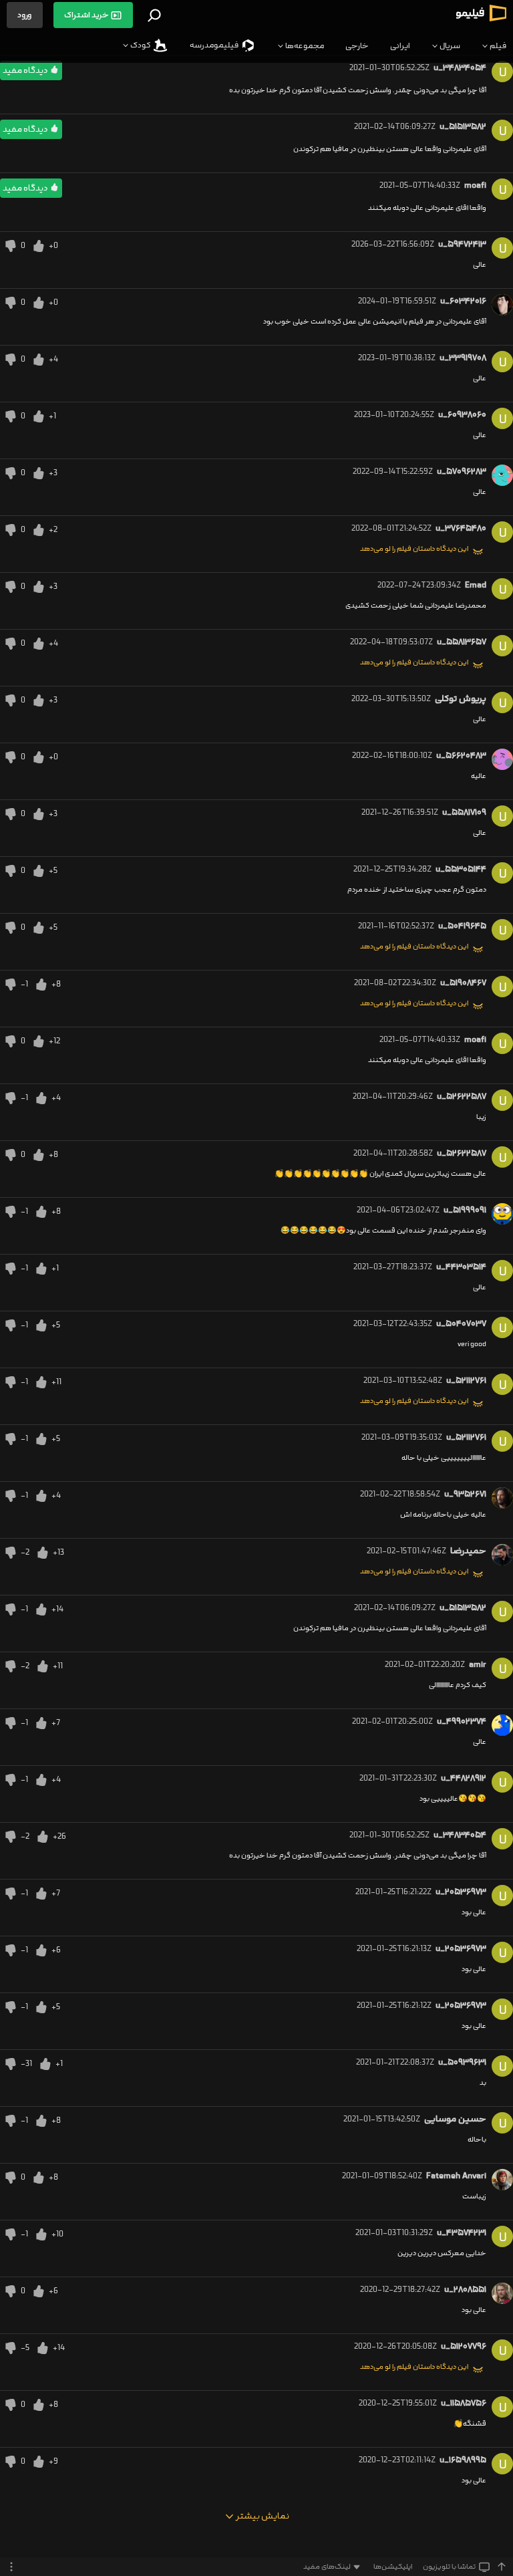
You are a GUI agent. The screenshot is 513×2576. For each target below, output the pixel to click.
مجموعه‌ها (304, 46)
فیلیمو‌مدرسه (215, 45)
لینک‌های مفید (327, 2567)
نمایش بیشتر (262, 2516)
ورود (25, 15)
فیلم (497, 46)
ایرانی (400, 46)
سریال (449, 46)
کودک (141, 45)
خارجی (357, 46)
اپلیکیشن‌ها (393, 2567)
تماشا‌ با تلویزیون (449, 2567)
